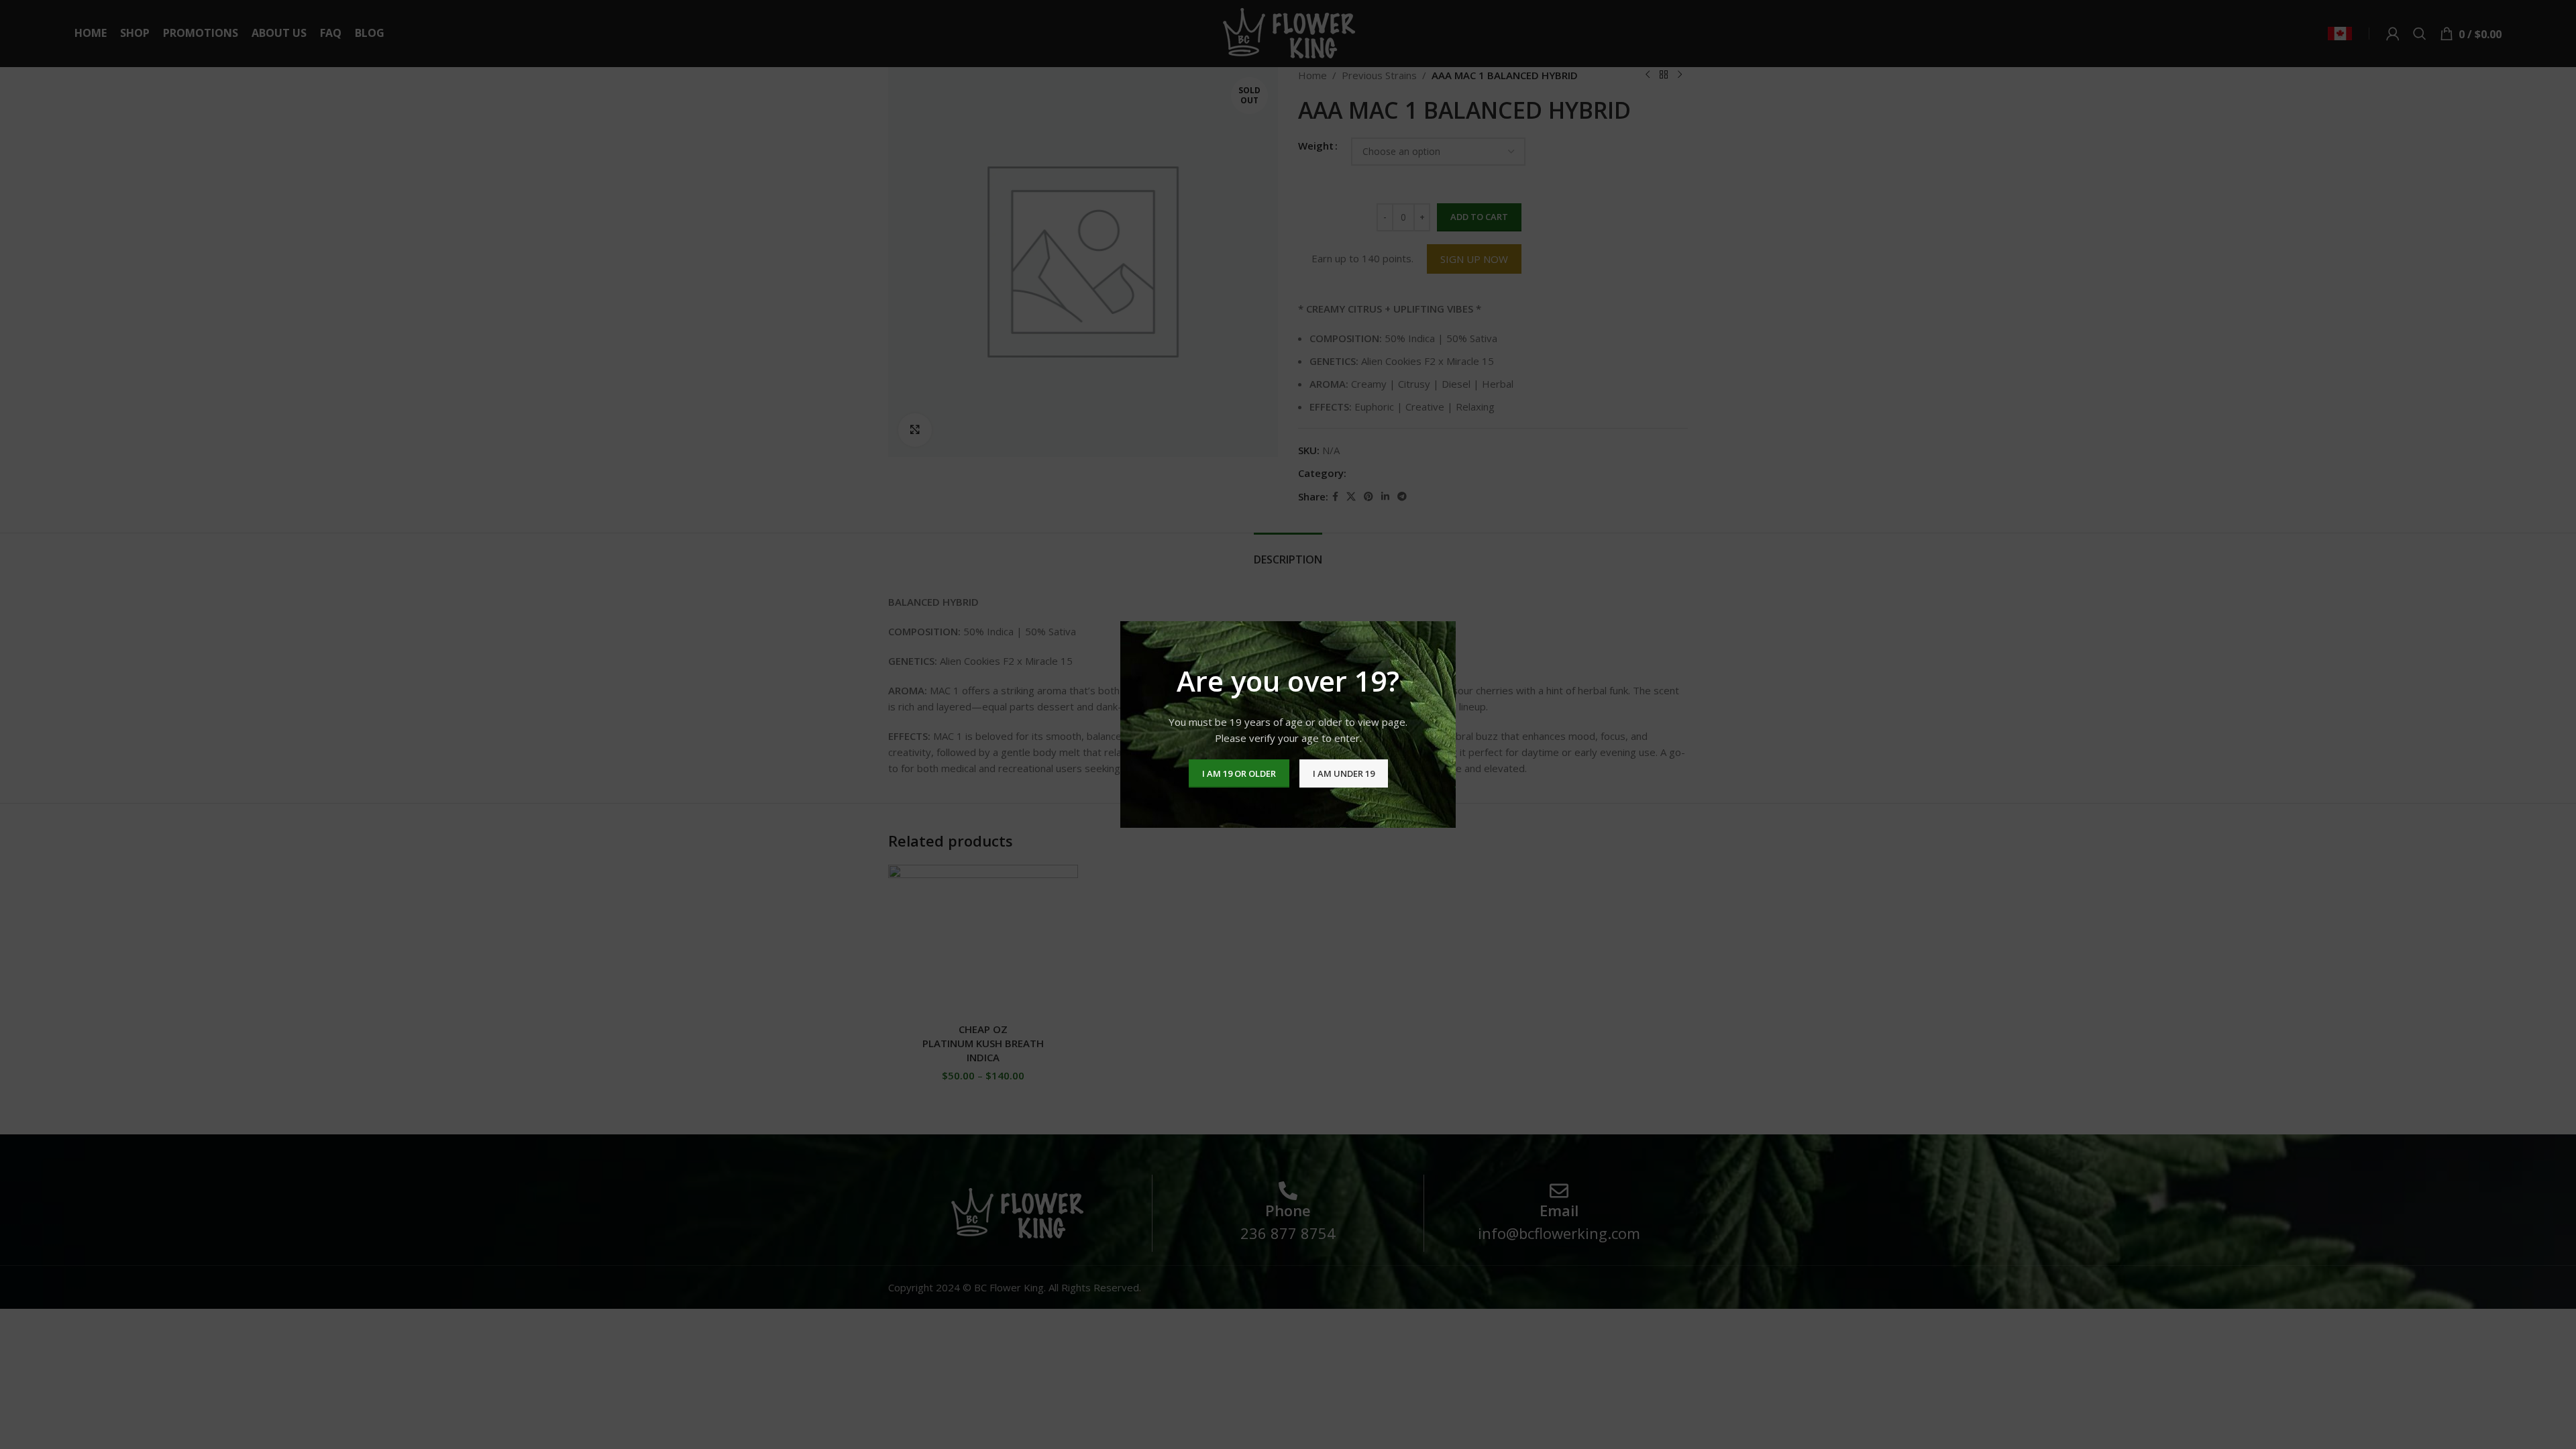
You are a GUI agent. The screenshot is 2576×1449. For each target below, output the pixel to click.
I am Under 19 (1344, 773)
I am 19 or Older (1239, 773)
